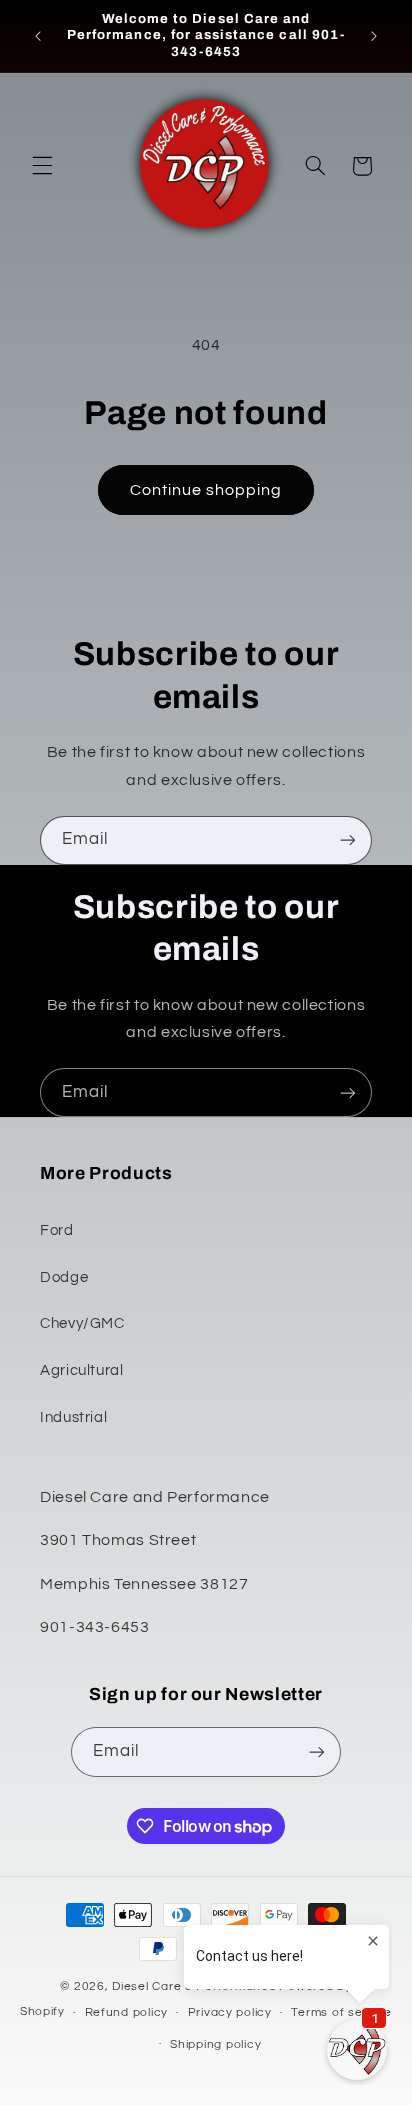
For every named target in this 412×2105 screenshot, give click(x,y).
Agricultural (82, 1370)
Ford (57, 1230)
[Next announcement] (374, 36)
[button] (42, 166)
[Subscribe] (348, 840)
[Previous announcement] (38, 36)
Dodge (64, 1277)
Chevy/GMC (82, 1323)
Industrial (73, 1417)
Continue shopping (206, 490)
